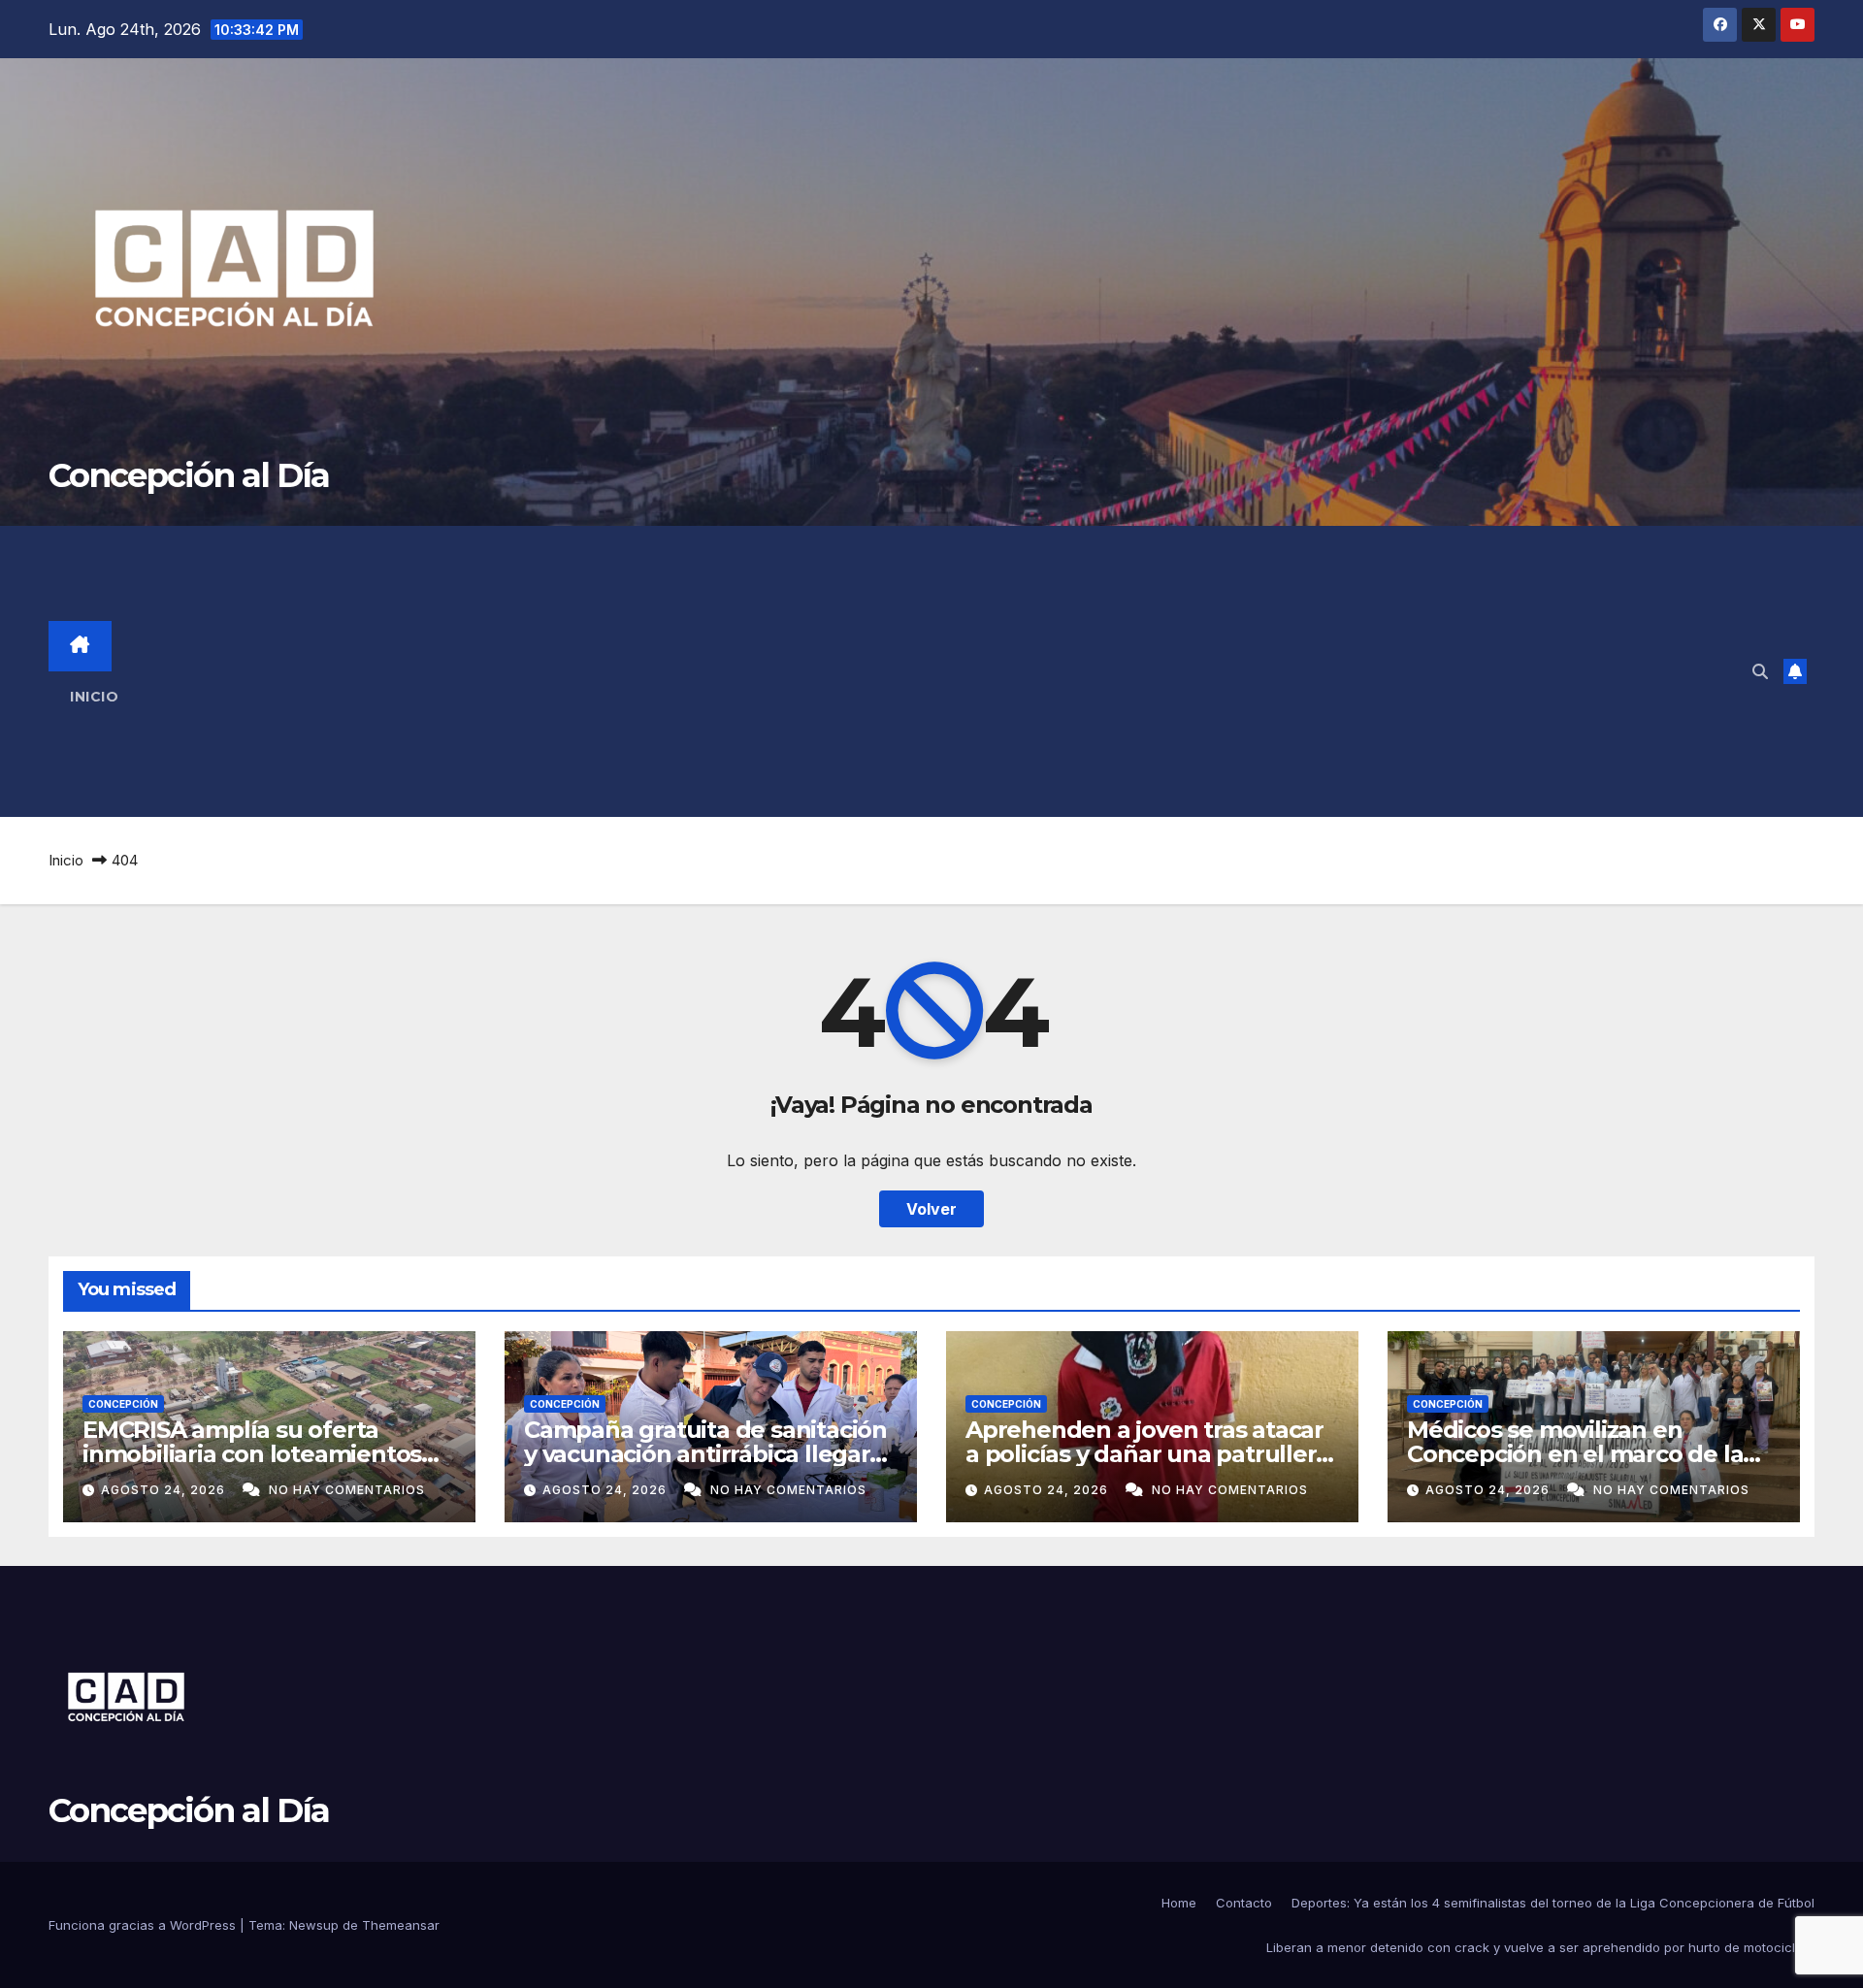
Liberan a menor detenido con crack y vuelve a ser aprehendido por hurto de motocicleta (1540, 1947)
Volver (931, 1209)
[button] (1760, 671)
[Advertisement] (961, 671)
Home (1179, 1903)
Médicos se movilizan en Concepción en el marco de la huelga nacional (1575, 1454)
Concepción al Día (189, 475)
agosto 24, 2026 (165, 1490)
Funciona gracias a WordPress (144, 1925)
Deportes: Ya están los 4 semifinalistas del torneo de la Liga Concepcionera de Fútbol (1553, 1903)
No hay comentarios (347, 1490)
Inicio (94, 697)
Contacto (1244, 1903)
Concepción (123, 1404)
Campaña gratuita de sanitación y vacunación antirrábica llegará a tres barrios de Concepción (705, 1454)
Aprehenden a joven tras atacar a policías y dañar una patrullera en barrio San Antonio (1147, 1454)
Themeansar (401, 1925)
